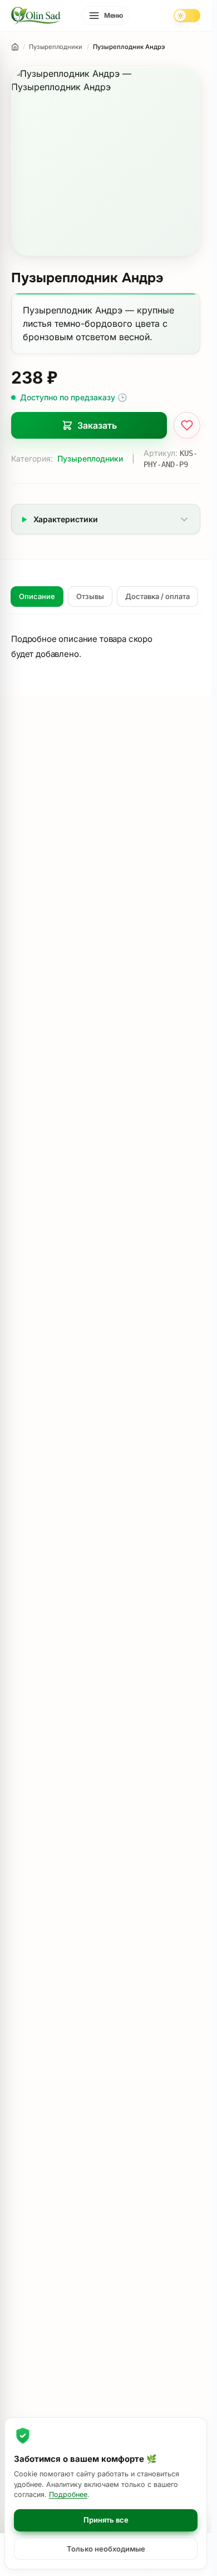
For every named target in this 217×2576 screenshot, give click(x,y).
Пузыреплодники (90, 458)
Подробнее (68, 2494)
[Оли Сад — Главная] (36, 16)
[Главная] (15, 47)
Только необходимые (106, 2549)
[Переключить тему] (187, 16)
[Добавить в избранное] (187, 425)
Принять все (106, 2520)
